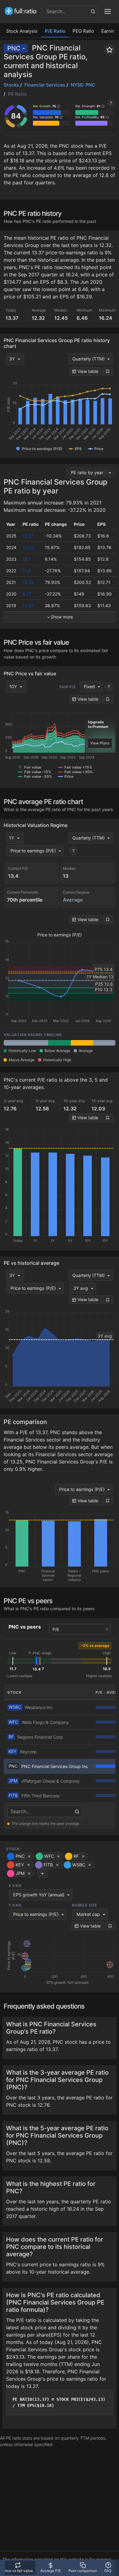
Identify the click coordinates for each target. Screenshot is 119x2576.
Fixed (89, 686)
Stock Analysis (22, 31)
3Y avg (81, 1288)
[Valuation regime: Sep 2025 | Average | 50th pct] (15, 1043)
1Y (12, 838)
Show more (62, 617)
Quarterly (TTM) (88, 359)
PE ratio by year (87, 472)
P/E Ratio (55, 31)
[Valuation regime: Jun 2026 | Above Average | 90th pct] (82, 1043)
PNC (14, 48)
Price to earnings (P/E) (33, 851)
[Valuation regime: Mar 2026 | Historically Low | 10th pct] (59, 1043)
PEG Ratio (83, 31)
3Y (12, 359)
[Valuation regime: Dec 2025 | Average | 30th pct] (37, 1043)
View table (87, 371)
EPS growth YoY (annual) (39, 1895)
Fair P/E (68, 687)
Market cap (88, 1914)
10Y (13, 686)
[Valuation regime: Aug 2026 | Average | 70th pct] (104, 1043)
